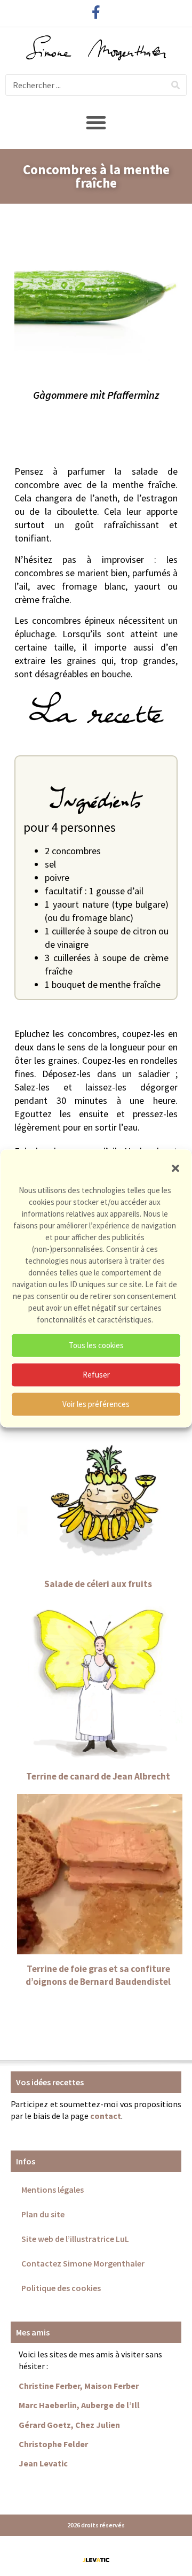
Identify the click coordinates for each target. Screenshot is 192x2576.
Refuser (96, 1375)
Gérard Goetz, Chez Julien (69, 2425)
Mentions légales (53, 2190)
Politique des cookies (61, 2288)
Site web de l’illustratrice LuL (75, 2239)
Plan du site (43, 2214)
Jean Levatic (43, 2463)
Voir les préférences (96, 1404)
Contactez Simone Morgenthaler (83, 2263)
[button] (175, 1168)
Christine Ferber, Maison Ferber (79, 2386)
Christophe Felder (53, 2444)
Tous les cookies (96, 1345)
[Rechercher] (175, 85)
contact (106, 2116)
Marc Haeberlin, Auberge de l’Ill (79, 2405)
